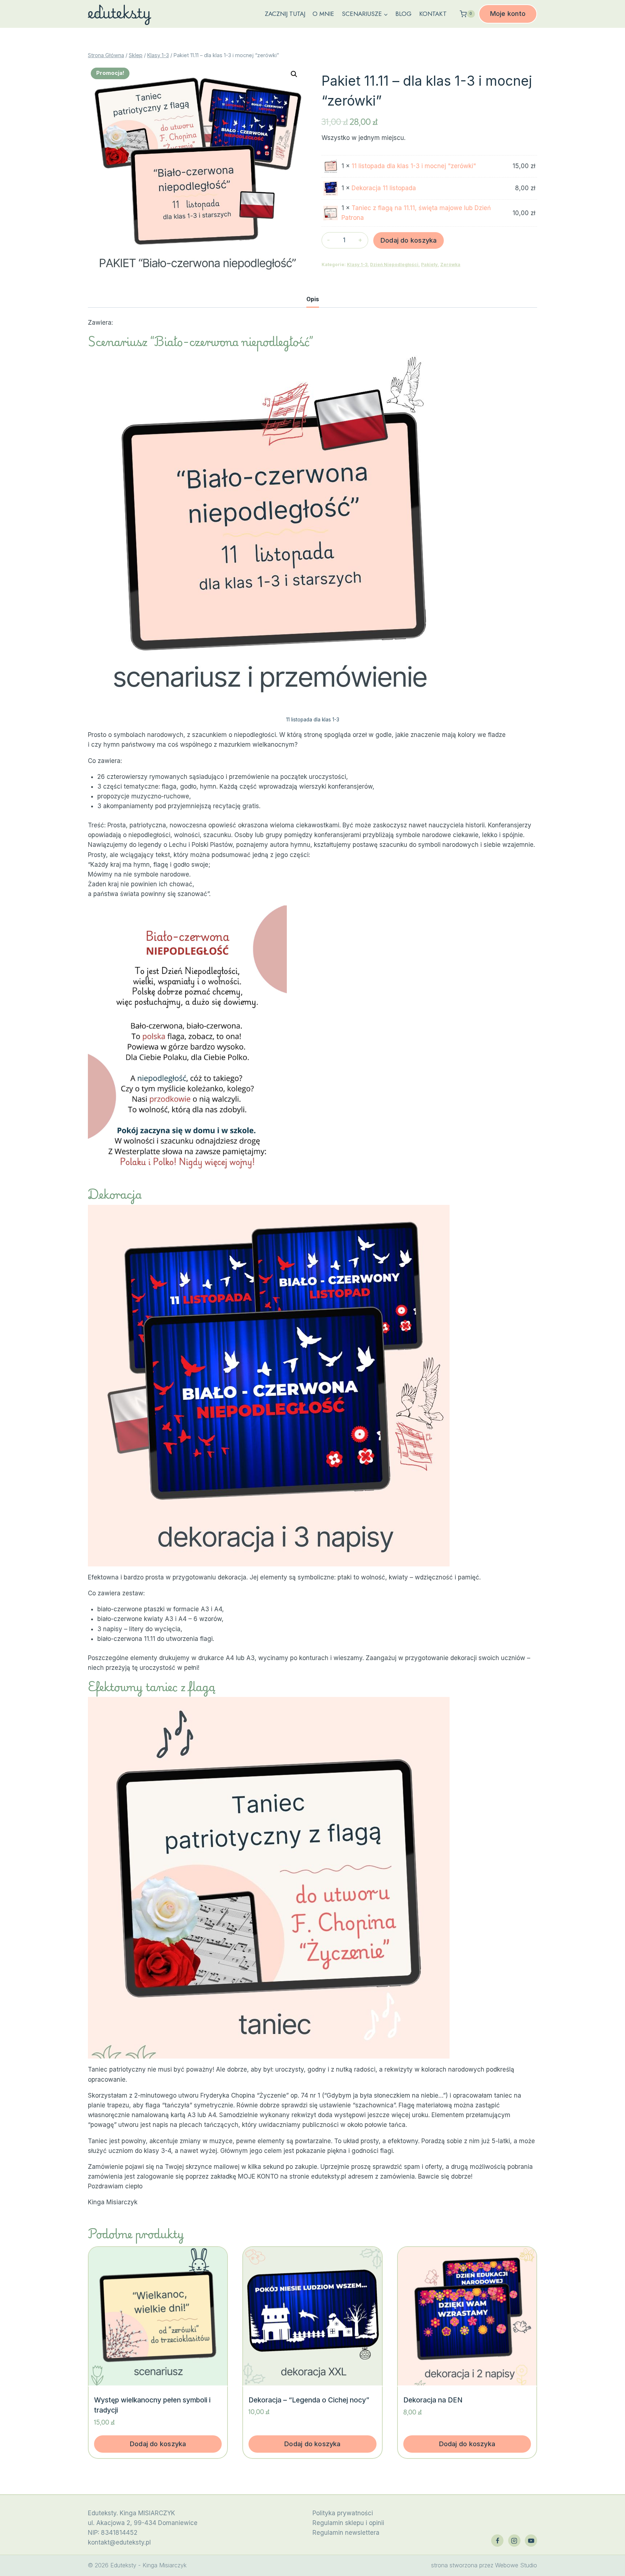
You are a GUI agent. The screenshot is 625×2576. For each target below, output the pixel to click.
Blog (403, 14)
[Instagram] (514, 2541)
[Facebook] (497, 2541)
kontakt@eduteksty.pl (119, 2542)
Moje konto (508, 14)
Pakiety (429, 265)
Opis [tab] (313, 299)
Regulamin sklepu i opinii (348, 2523)
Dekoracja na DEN (433, 2400)
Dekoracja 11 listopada (384, 188)
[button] (294, 74)
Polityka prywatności (343, 2513)
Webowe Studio (516, 2565)
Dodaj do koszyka (409, 240)
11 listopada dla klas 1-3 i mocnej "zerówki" (414, 166)
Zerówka (450, 265)
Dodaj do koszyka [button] (158, 2444)
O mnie (323, 14)
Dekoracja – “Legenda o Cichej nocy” (309, 2400)
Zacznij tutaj (285, 14)
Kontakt (433, 14)
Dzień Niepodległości (394, 265)
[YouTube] (531, 2541)
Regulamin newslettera (346, 2533)
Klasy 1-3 (357, 265)
